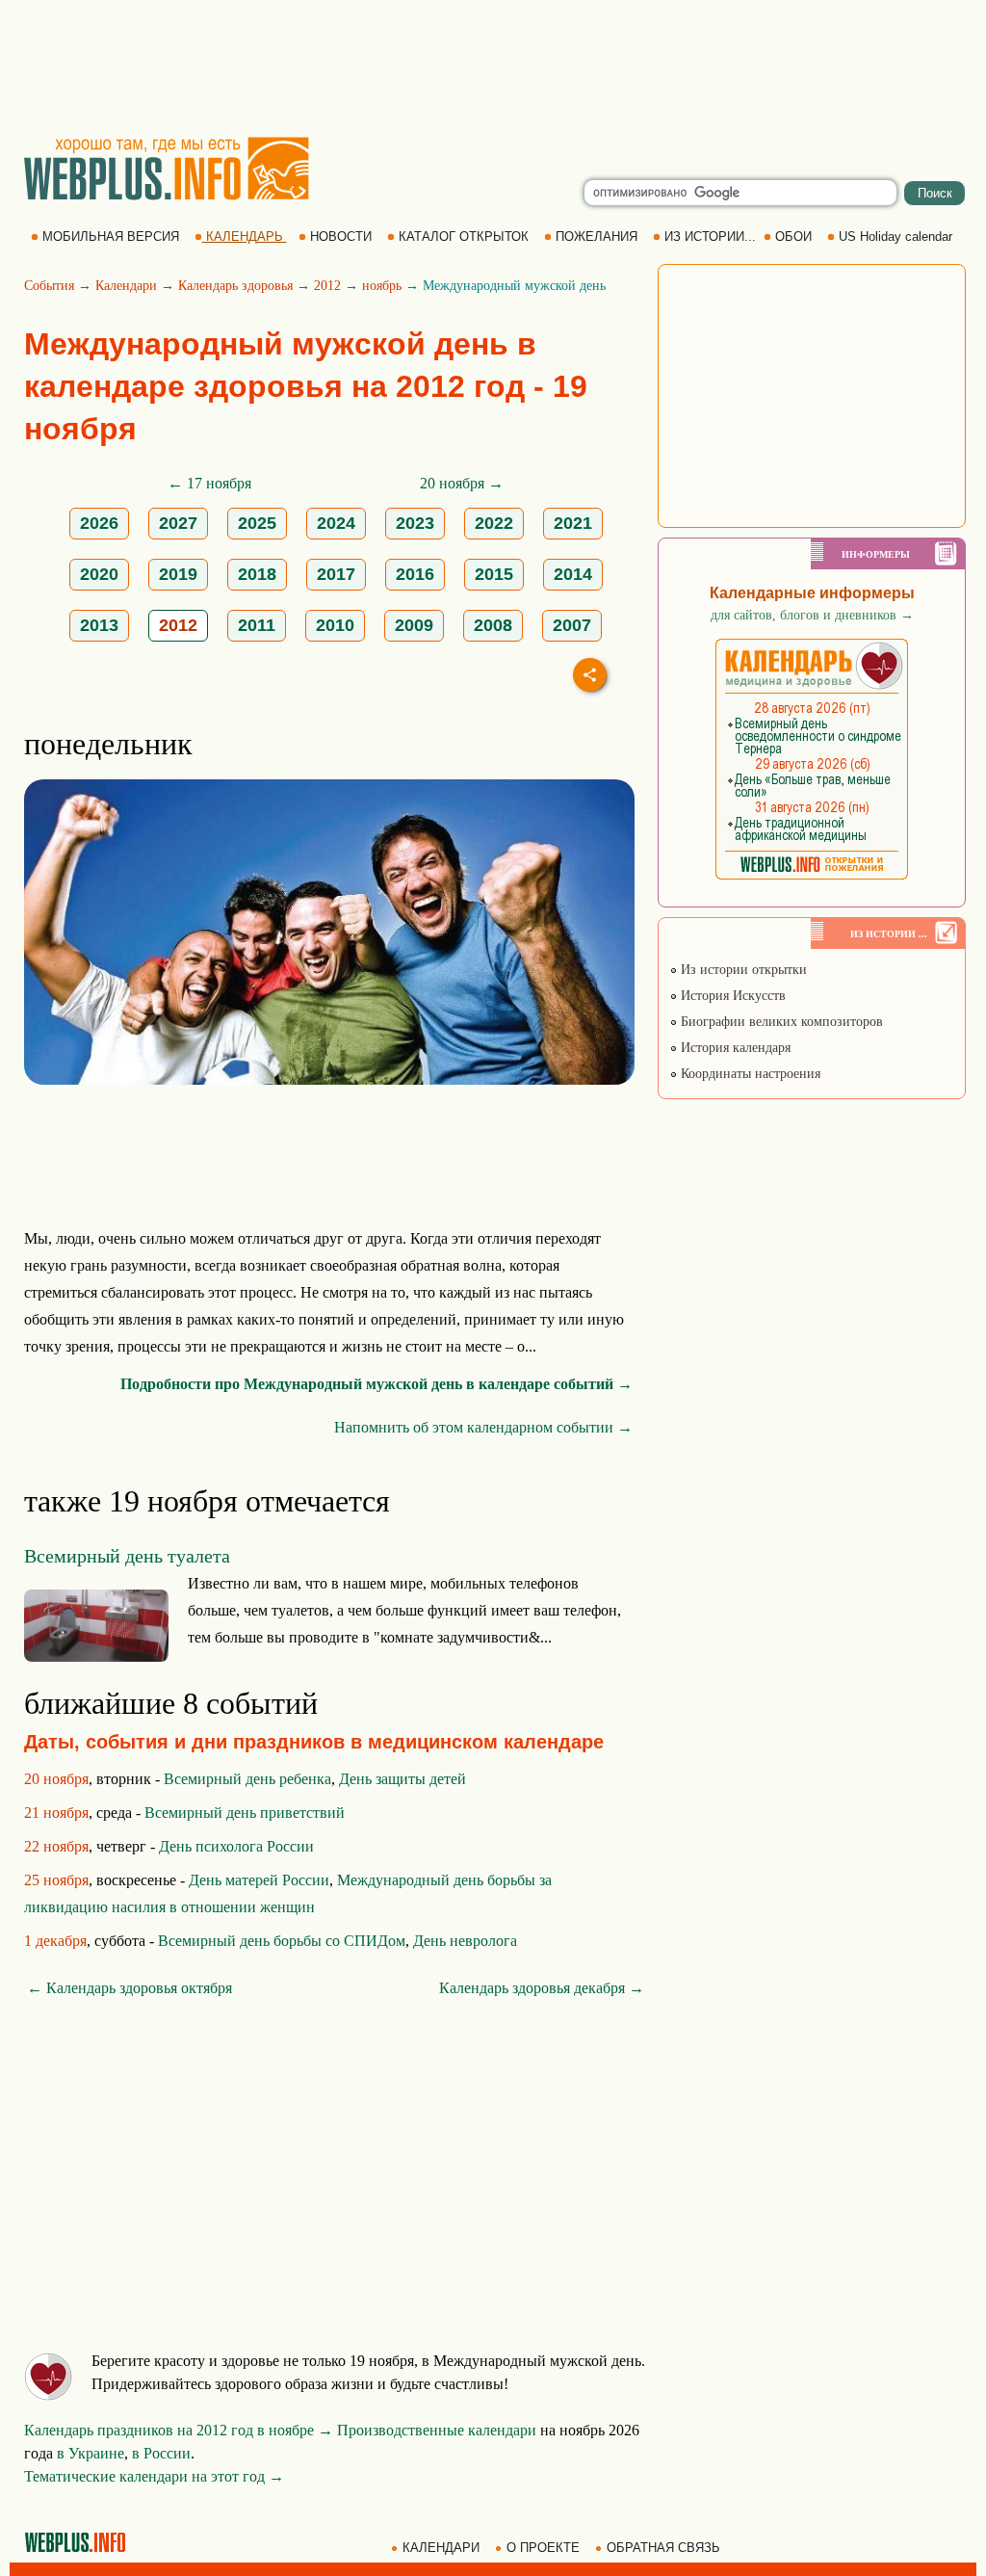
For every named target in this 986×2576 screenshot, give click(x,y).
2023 (415, 523)
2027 (178, 523)
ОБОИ (793, 237)
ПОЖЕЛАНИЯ (597, 237)
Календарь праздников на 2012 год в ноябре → (179, 2430)
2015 (494, 574)
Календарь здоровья (235, 286)
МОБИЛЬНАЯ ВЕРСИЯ (111, 237)
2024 (336, 523)
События (49, 286)
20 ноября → (462, 483)
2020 (99, 574)
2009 (414, 625)
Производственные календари (437, 2430)
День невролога (465, 1941)
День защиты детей (402, 1779)
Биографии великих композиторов (780, 1022)
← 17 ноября (209, 483)
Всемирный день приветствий (245, 1813)
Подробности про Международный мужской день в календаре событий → (376, 1384)
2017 (336, 574)
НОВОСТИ (341, 237)
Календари (126, 286)
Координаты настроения (749, 1074)
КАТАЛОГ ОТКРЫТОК (464, 237)
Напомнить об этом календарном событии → (483, 1427)
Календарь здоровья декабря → (542, 1988)
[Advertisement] (493, 67)
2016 (415, 574)
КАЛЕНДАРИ (441, 2548)
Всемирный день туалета (127, 1556)
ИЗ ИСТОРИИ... (710, 237)
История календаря (734, 1048)
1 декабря (55, 1941)
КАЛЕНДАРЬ (245, 237)
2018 (257, 574)
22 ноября (56, 1846)
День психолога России (236, 1846)
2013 (99, 625)
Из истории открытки (742, 970)
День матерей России (259, 1880)
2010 (335, 625)
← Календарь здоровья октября (130, 1988)
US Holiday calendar (895, 237)
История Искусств (731, 996)
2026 (99, 523)
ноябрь (382, 286)
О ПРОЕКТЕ (543, 2548)
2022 (494, 523)
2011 (257, 625)
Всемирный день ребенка (247, 1779)
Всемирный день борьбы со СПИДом (282, 1941)
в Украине (91, 2453)
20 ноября (56, 1779)
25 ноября (56, 1880)
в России (161, 2453)
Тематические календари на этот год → (154, 2476)
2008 (493, 625)
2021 (573, 523)
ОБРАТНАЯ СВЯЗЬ (663, 2548)
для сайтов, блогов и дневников (812, 615)
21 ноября (56, 1813)
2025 (257, 523)
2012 (327, 286)
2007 (572, 625)
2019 (178, 574)
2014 (573, 574)
